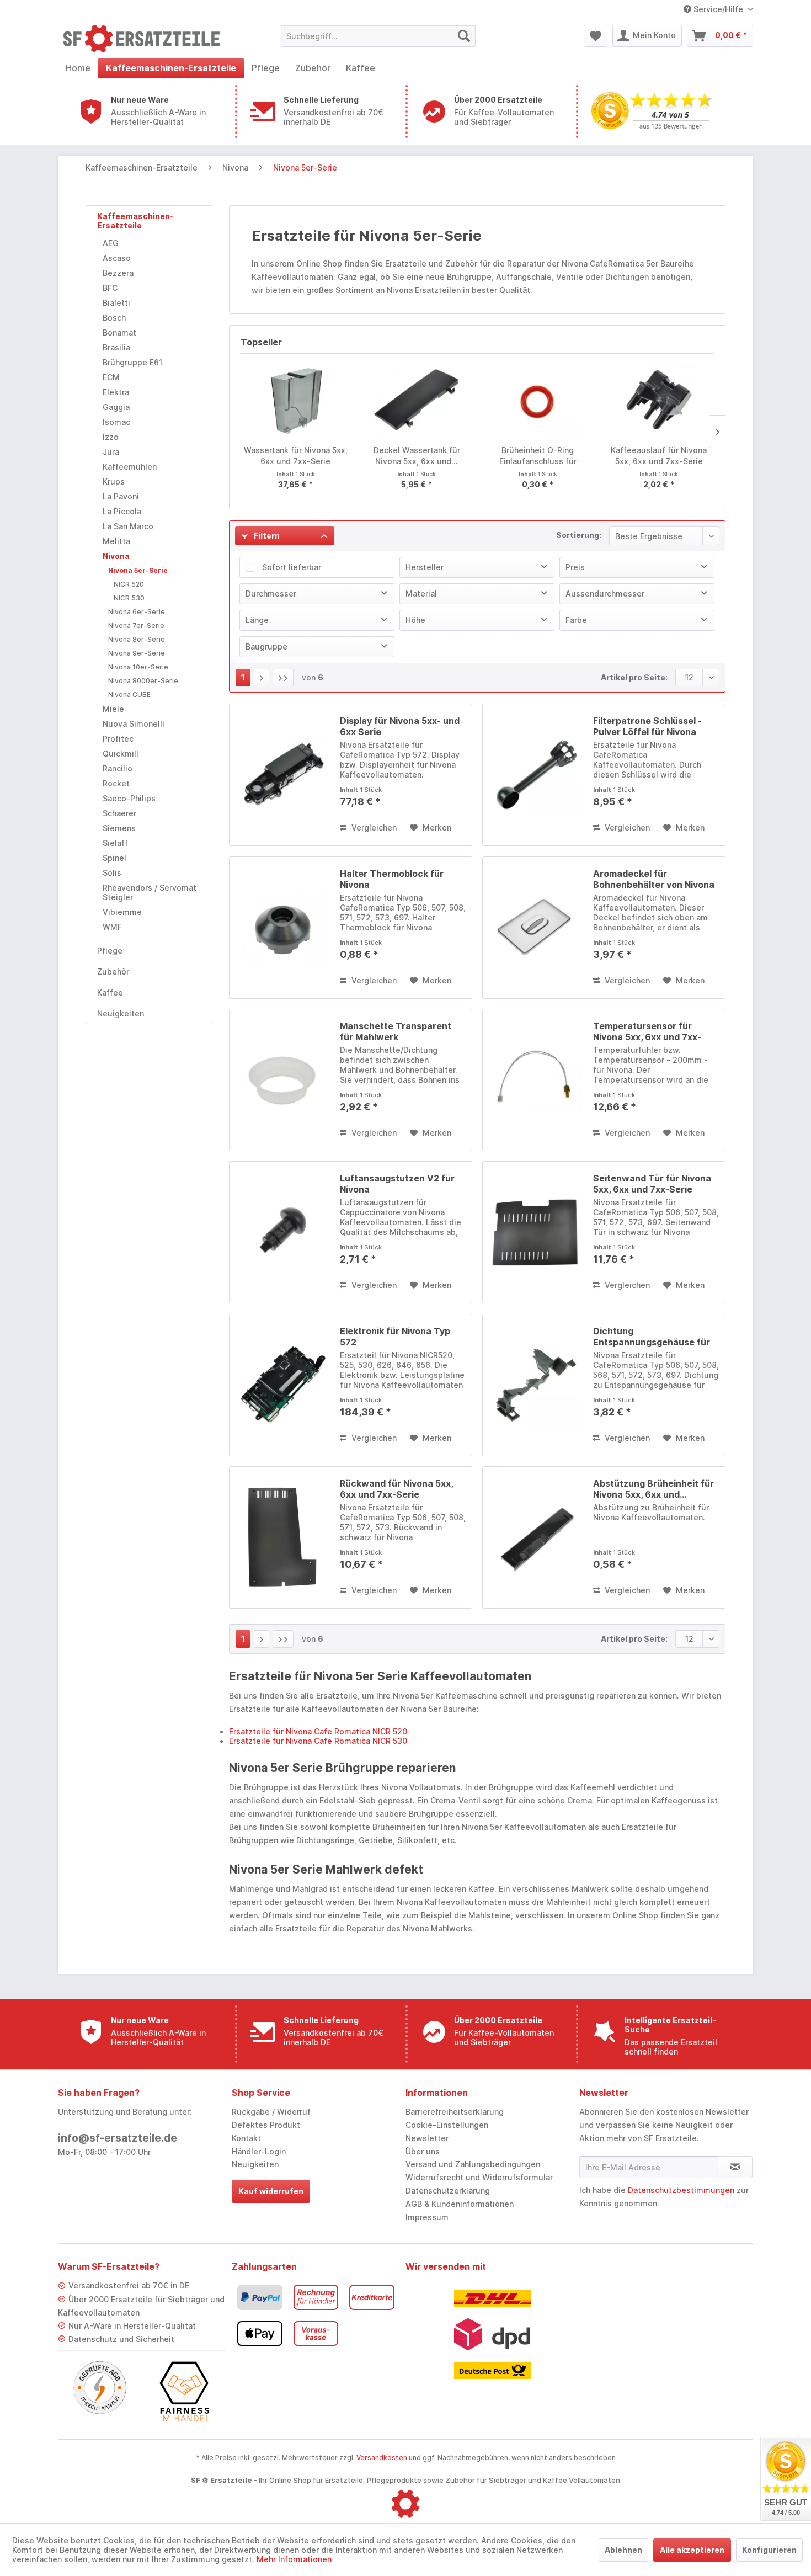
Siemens (119, 828)
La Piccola (122, 511)
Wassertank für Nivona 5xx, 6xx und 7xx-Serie (296, 456)
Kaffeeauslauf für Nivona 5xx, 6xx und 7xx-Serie (659, 456)
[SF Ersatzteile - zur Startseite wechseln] (147, 39)
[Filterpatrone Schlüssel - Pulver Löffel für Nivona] (535, 775)
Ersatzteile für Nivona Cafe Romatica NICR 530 (318, 1741)
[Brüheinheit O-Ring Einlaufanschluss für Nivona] (538, 401)
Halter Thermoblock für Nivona (392, 879)
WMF (112, 927)
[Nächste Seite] (262, 678)
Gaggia (116, 407)
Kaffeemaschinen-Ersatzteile (135, 221)
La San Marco (128, 526)
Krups (114, 481)
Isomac (116, 422)
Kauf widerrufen (271, 2191)
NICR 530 (129, 598)
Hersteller (425, 567)
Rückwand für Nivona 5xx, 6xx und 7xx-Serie (396, 1489)
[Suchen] (464, 36)
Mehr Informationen (294, 2559)
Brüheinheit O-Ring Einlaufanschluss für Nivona (538, 456)
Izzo (111, 437)
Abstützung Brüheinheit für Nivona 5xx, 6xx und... (653, 1489)
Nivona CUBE (129, 694)
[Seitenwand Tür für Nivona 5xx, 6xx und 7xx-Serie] (535, 1232)
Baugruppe (266, 646)
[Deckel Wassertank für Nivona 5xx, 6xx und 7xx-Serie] (417, 401)
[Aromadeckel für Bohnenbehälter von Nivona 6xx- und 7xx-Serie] (535, 928)
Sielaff (115, 843)
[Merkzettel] (596, 36)
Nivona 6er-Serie (137, 612)
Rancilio (118, 768)
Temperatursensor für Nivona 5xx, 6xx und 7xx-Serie (647, 1031)
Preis (575, 567)
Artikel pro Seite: (634, 677)
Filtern (266, 536)
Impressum (427, 2217)
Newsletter (427, 2138)
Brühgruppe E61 (132, 362)
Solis (112, 873)
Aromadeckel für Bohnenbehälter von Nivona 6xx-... (654, 879)
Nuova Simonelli (134, 724)
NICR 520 (129, 584)
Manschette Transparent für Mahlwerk (396, 1031)
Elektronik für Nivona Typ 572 (395, 1337)
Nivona (116, 556)
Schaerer (119, 813)
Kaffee (110, 992)
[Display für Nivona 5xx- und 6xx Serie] (282, 775)
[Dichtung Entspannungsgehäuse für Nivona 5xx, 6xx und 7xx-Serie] (535, 1385)
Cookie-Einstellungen (447, 2125)
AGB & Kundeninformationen (460, 2204)
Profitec (118, 739)
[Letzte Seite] (283, 678)
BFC (110, 288)
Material (421, 594)
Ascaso (117, 258)
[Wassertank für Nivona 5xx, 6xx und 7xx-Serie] (296, 401)
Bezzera (118, 273)
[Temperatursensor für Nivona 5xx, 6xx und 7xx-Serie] (535, 1080)
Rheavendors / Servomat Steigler (150, 892)
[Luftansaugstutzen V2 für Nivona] (282, 1232)
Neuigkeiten (121, 1013)
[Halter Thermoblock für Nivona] (282, 928)
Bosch (114, 318)
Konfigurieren (769, 2550)
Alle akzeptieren (692, 2550)
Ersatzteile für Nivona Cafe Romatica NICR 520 (318, 1731)
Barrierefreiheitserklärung (455, 2112)
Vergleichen (373, 827)
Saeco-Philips (129, 798)
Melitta (116, 541)
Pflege (110, 951)
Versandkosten (382, 2458)
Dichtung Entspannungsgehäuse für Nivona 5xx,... (652, 1337)
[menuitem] (378, 36)
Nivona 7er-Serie (136, 626)
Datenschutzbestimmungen (681, 2190)
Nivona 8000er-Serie (143, 681)
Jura (111, 452)
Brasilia (116, 347)
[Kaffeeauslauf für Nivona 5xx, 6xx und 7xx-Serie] (659, 401)
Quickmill (121, 754)
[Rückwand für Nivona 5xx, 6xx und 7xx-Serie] (282, 1537)
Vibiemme (122, 912)
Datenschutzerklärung (448, 2191)
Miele (113, 709)
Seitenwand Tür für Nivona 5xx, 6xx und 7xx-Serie (652, 1184)
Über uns (423, 2151)
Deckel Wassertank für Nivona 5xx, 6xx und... (417, 456)
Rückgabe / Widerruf (271, 2112)
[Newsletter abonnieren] (735, 2167)
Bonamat (119, 332)
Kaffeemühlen (130, 467)
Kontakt (246, 2138)
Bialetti (116, 303)
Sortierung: (579, 535)
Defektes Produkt (266, 2125)
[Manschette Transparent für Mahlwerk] (282, 1080)
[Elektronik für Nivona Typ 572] (282, 1385)
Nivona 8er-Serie (137, 639)
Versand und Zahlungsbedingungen (473, 2164)
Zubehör (113, 972)
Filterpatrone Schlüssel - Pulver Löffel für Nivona (647, 726)
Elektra (116, 392)
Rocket (116, 783)
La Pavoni (121, 496)
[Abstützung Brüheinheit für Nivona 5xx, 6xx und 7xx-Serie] (535, 1537)
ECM (111, 377)
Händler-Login (259, 2151)
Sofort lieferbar (292, 567)
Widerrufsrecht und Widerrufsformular (479, 2177)
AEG (111, 243)
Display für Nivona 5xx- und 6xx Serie (400, 726)
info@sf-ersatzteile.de (118, 2138)
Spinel (114, 858)
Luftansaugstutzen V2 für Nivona (397, 1184)
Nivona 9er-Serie (137, 653)
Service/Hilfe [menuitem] (718, 9)
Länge (257, 620)
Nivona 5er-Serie (138, 570)
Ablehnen (623, 2550)
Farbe (576, 620)
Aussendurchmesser (605, 594)
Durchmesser (271, 594)
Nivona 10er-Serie (138, 667)
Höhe (415, 620)
